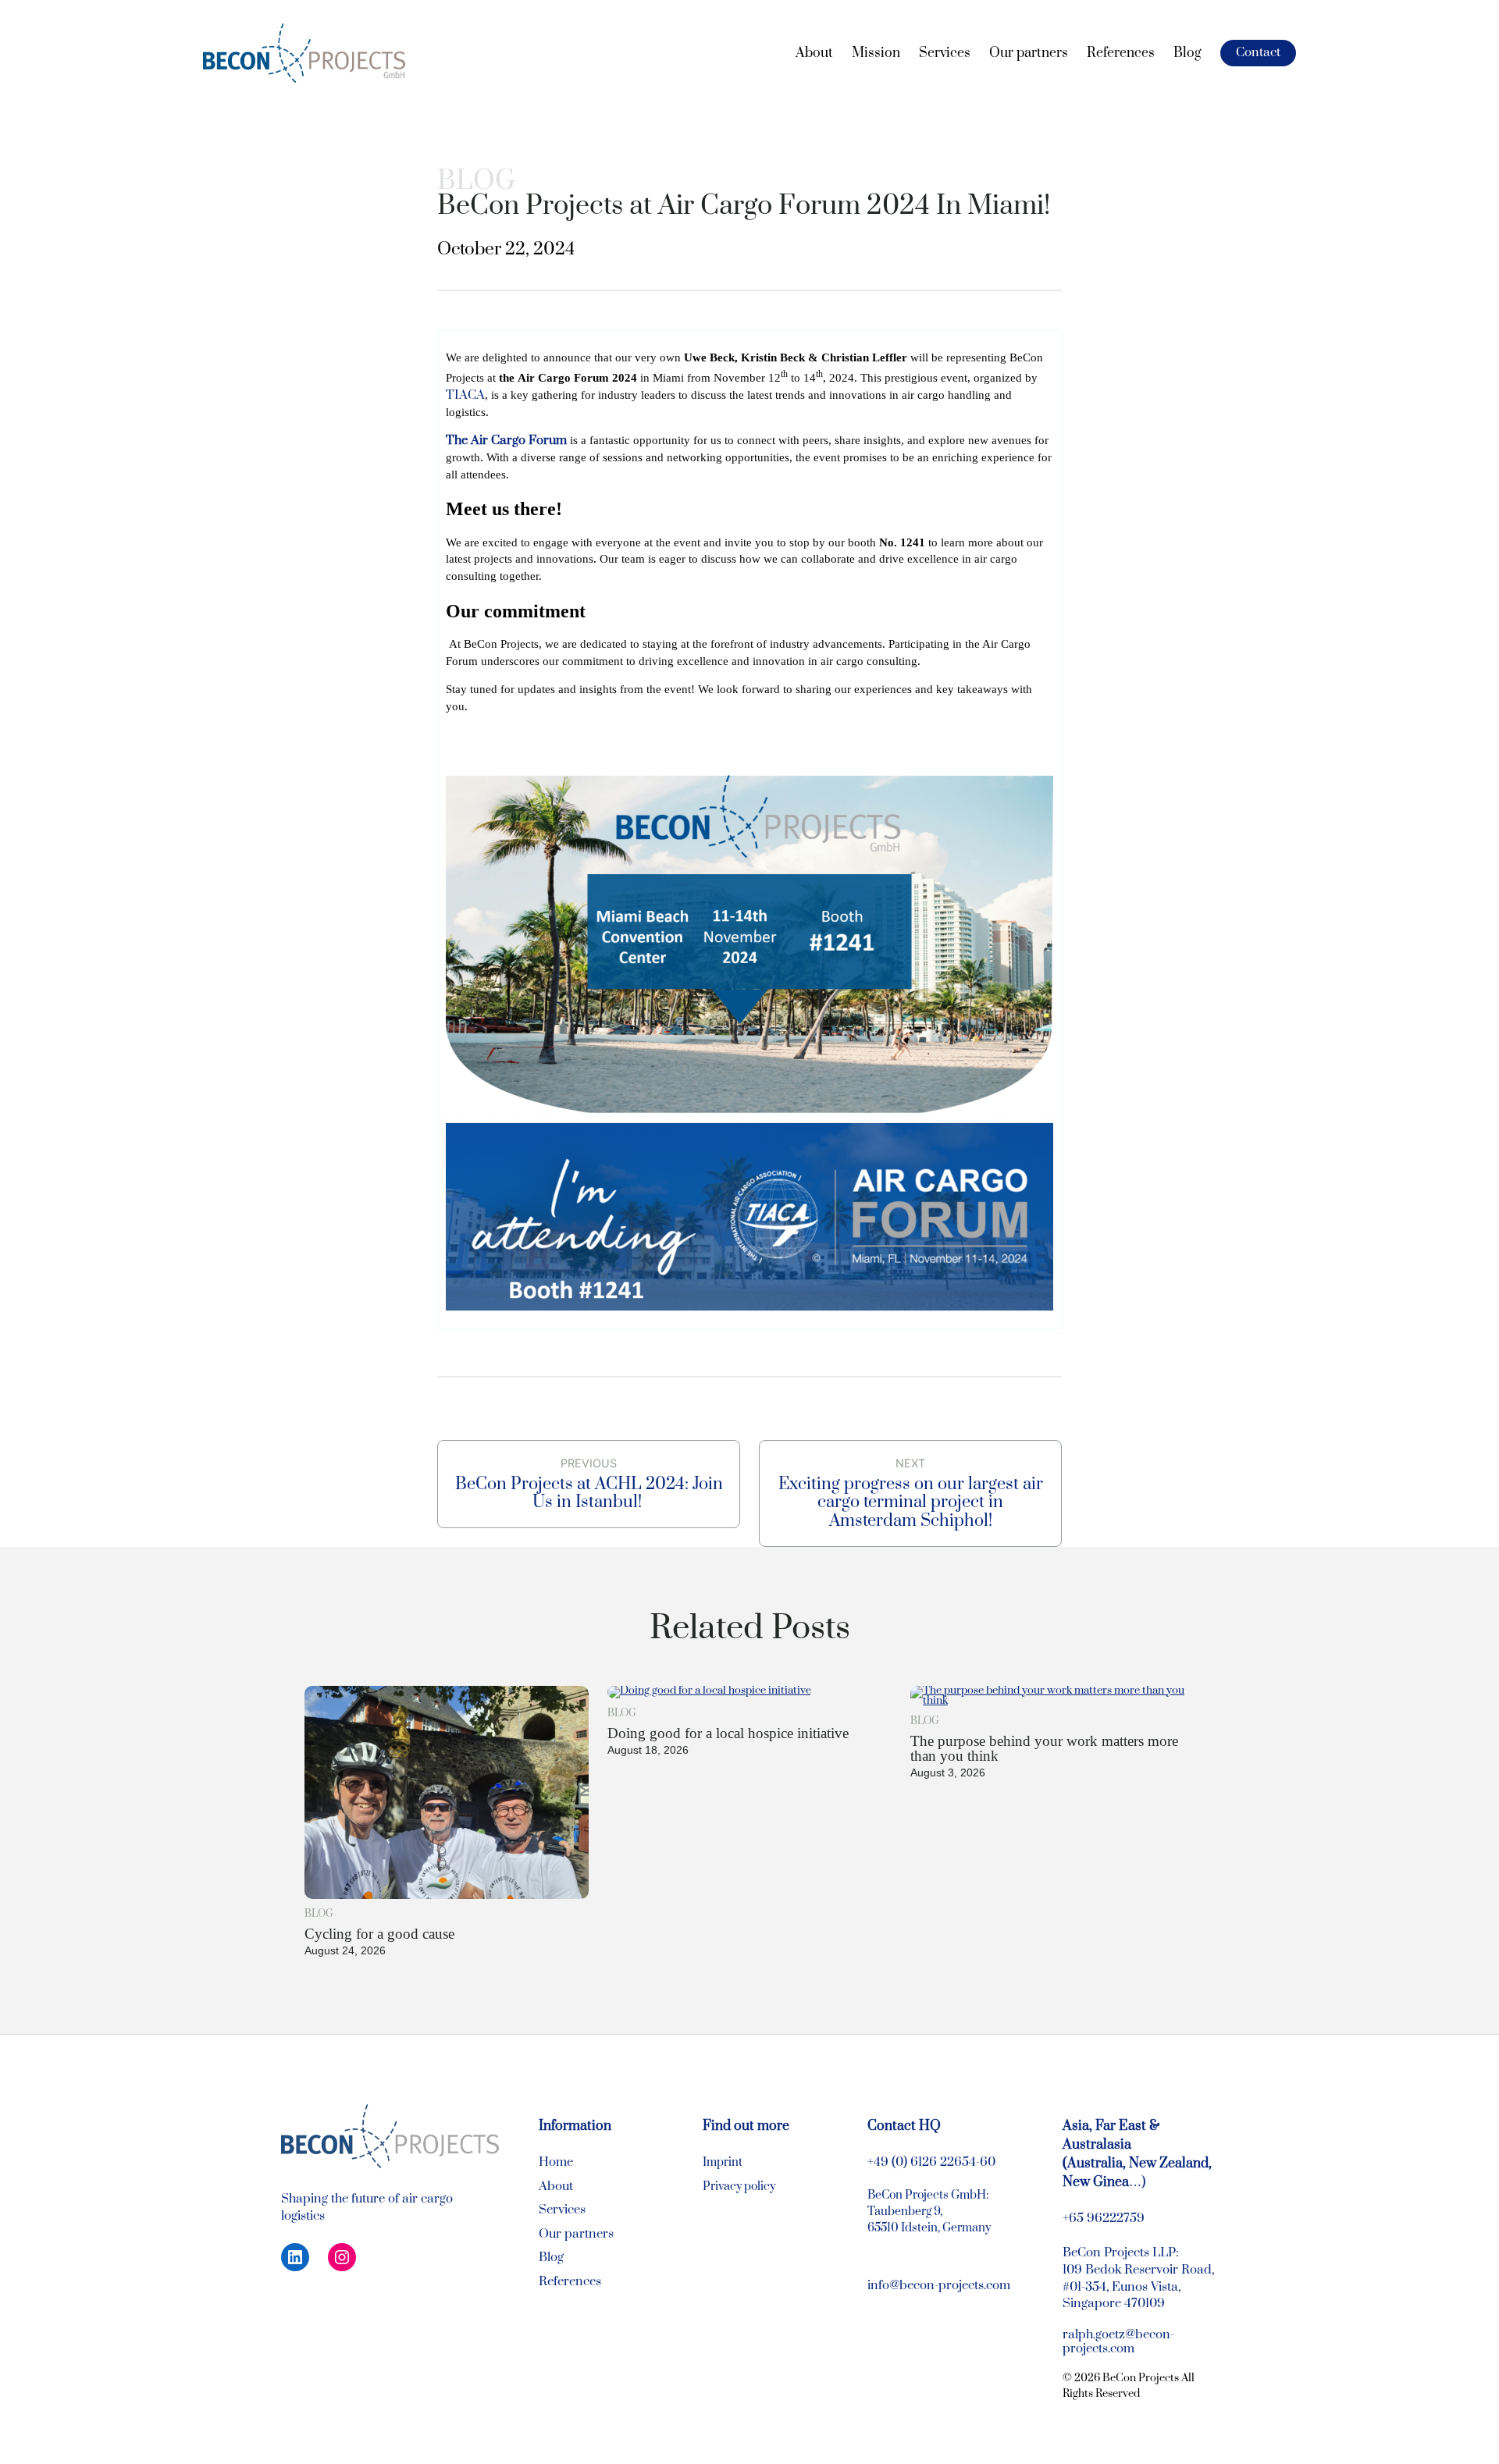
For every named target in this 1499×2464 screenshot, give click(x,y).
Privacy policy (739, 2187)
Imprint (723, 2162)
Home (556, 2162)
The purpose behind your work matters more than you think (1044, 1748)
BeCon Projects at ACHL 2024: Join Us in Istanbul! (589, 1493)
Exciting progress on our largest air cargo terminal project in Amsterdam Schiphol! (911, 1502)
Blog (476, 181)
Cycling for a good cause (379, 1934)
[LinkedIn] (295, 2257)
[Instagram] (342, 2257)
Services (562, 2210)
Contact (1258, 53)
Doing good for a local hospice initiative (728, 1733)
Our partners (576, 2234)
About (556, 2187)
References (570, 2282)
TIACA (465, 395)
